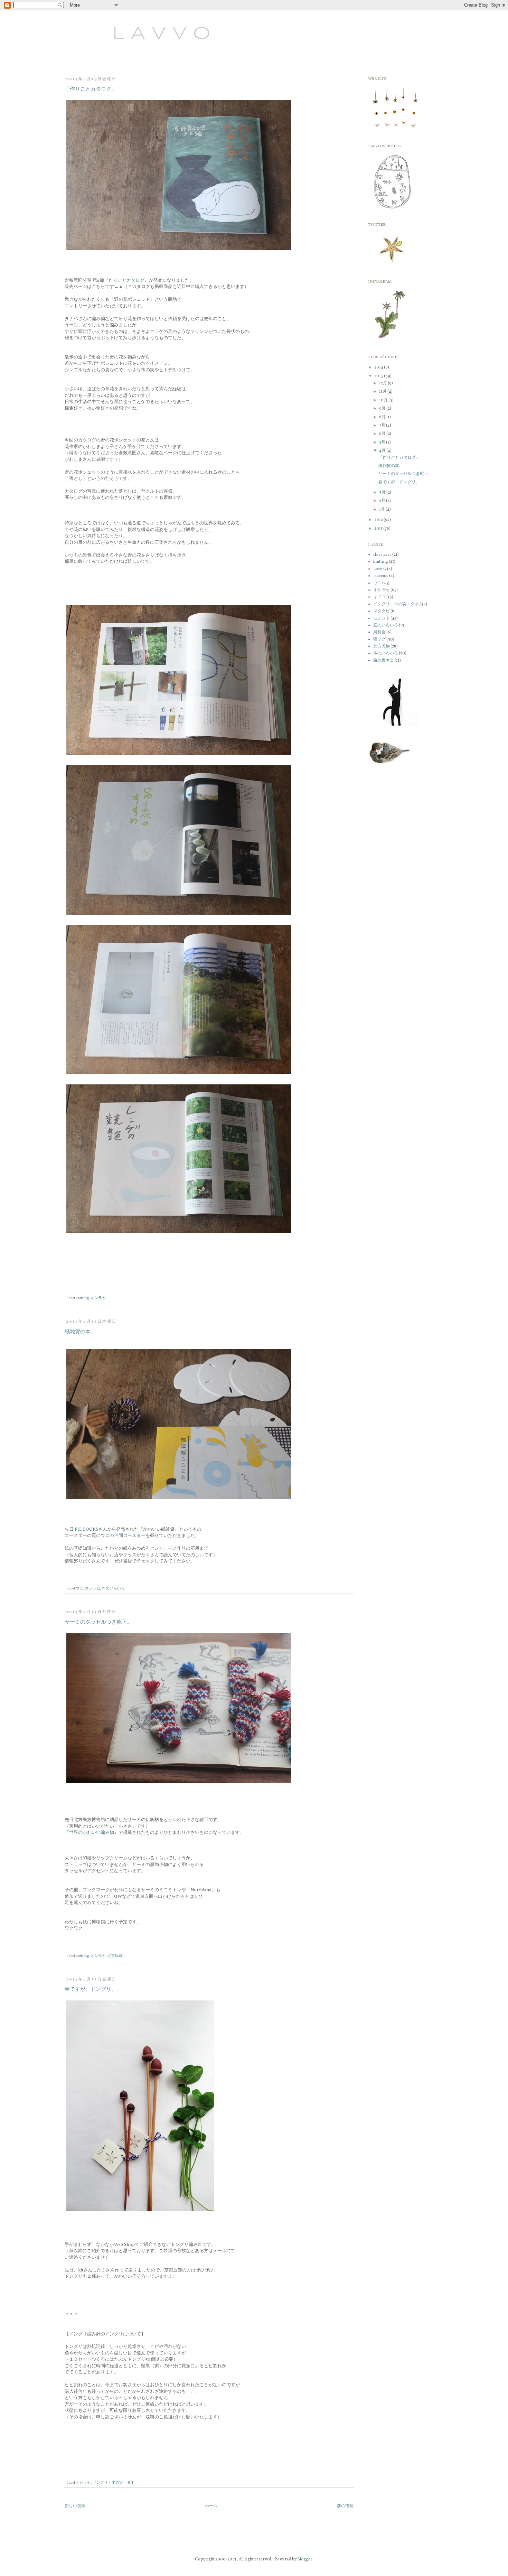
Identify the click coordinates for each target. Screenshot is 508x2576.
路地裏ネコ (384, 661)
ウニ (79, 1589)
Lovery (380, 569)
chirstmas (382, 555)
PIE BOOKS (86, 1529)
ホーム (211, 2506)
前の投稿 (345, 2506)
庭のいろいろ (386, 625)
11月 (383, 392)
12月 (383, 383)
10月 (384, 400)
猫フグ (379, 640)
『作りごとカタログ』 (91, 89)
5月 (383, 442)
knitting (82, 1298)
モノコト (382, 618)
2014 (379, 367)
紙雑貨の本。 (80, 1332)
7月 (383, 426)
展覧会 (379, 632)
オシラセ (98, 1298)
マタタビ (382, 611)
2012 (379, 520)
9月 (383, 409)
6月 (383, 434)
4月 (383, 451)
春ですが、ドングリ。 (91, 1990)
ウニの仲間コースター (123, 1536)
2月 (383, 501)
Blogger (305, 2559)
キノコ (379, 597)
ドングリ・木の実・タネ (114, 2483)
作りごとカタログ (126, 281)
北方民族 (115, 1956)
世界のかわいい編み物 (92, 1833)
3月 (383, 493)
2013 (379, 376)
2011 (379, 529)
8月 (383, 417)
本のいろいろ (113, 1589)
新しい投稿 (75, 2506)
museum (381, 576)
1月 (382, 510)
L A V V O (135, 34)
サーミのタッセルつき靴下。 (98, 1622)
